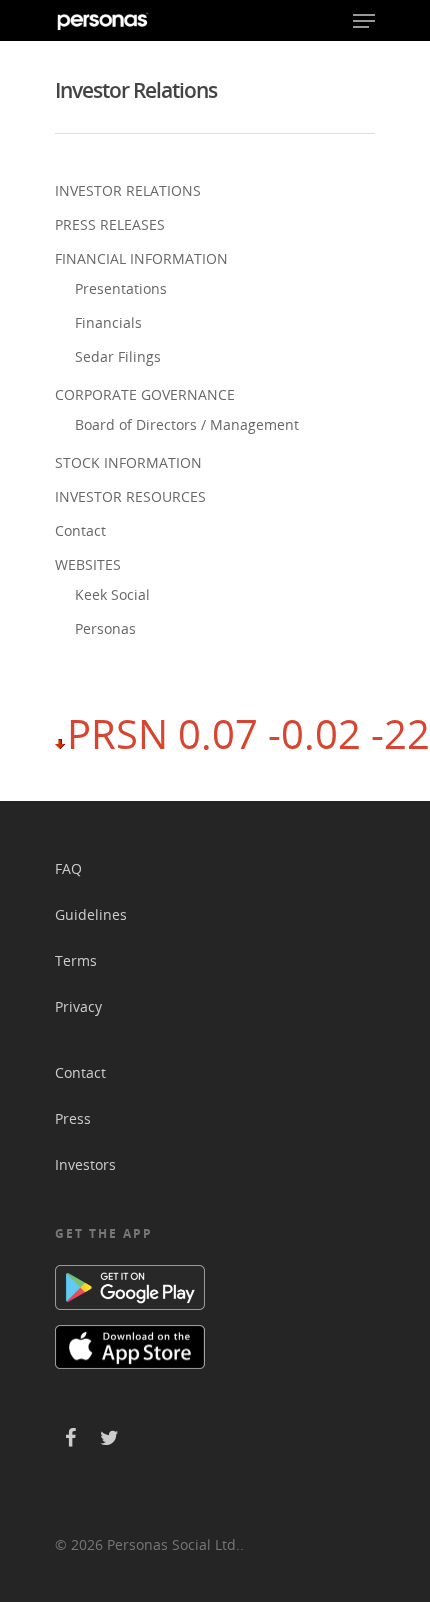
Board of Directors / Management (187, 424)
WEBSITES (88, 564)
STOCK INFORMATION (128, 462)
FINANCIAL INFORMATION (141, 258)
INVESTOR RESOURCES (130, 496)
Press (73, 1118)
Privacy (78, 1006)
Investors (85, 1164)
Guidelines (91, 914)
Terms (76, 960)
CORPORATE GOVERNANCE (145, 394)
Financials (108, 322)
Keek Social (112, 594)
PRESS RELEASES (110, 224)
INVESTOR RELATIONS (128, 190)
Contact (80, 530)
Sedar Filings (118, 356)
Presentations (121, 288)
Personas (105, 628)
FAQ (68, 868)
